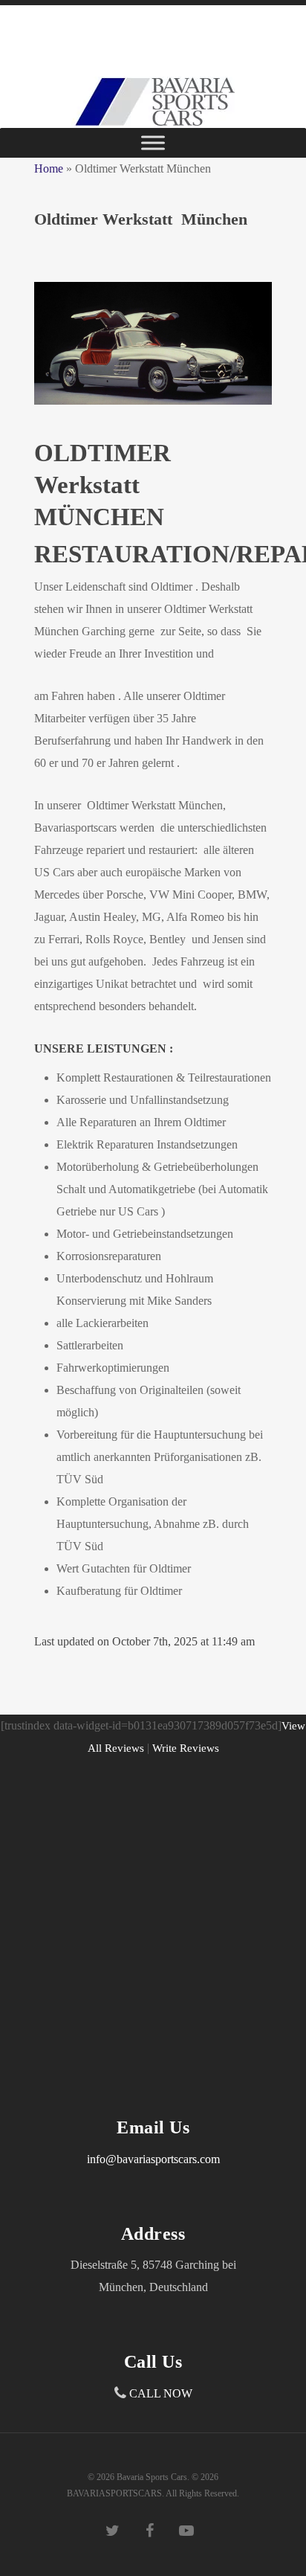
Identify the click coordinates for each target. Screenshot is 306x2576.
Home (49, 168)
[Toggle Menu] (153, 142)
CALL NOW (161, 2393)
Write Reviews (186, 1748)
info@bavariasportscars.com (153, 2159)
